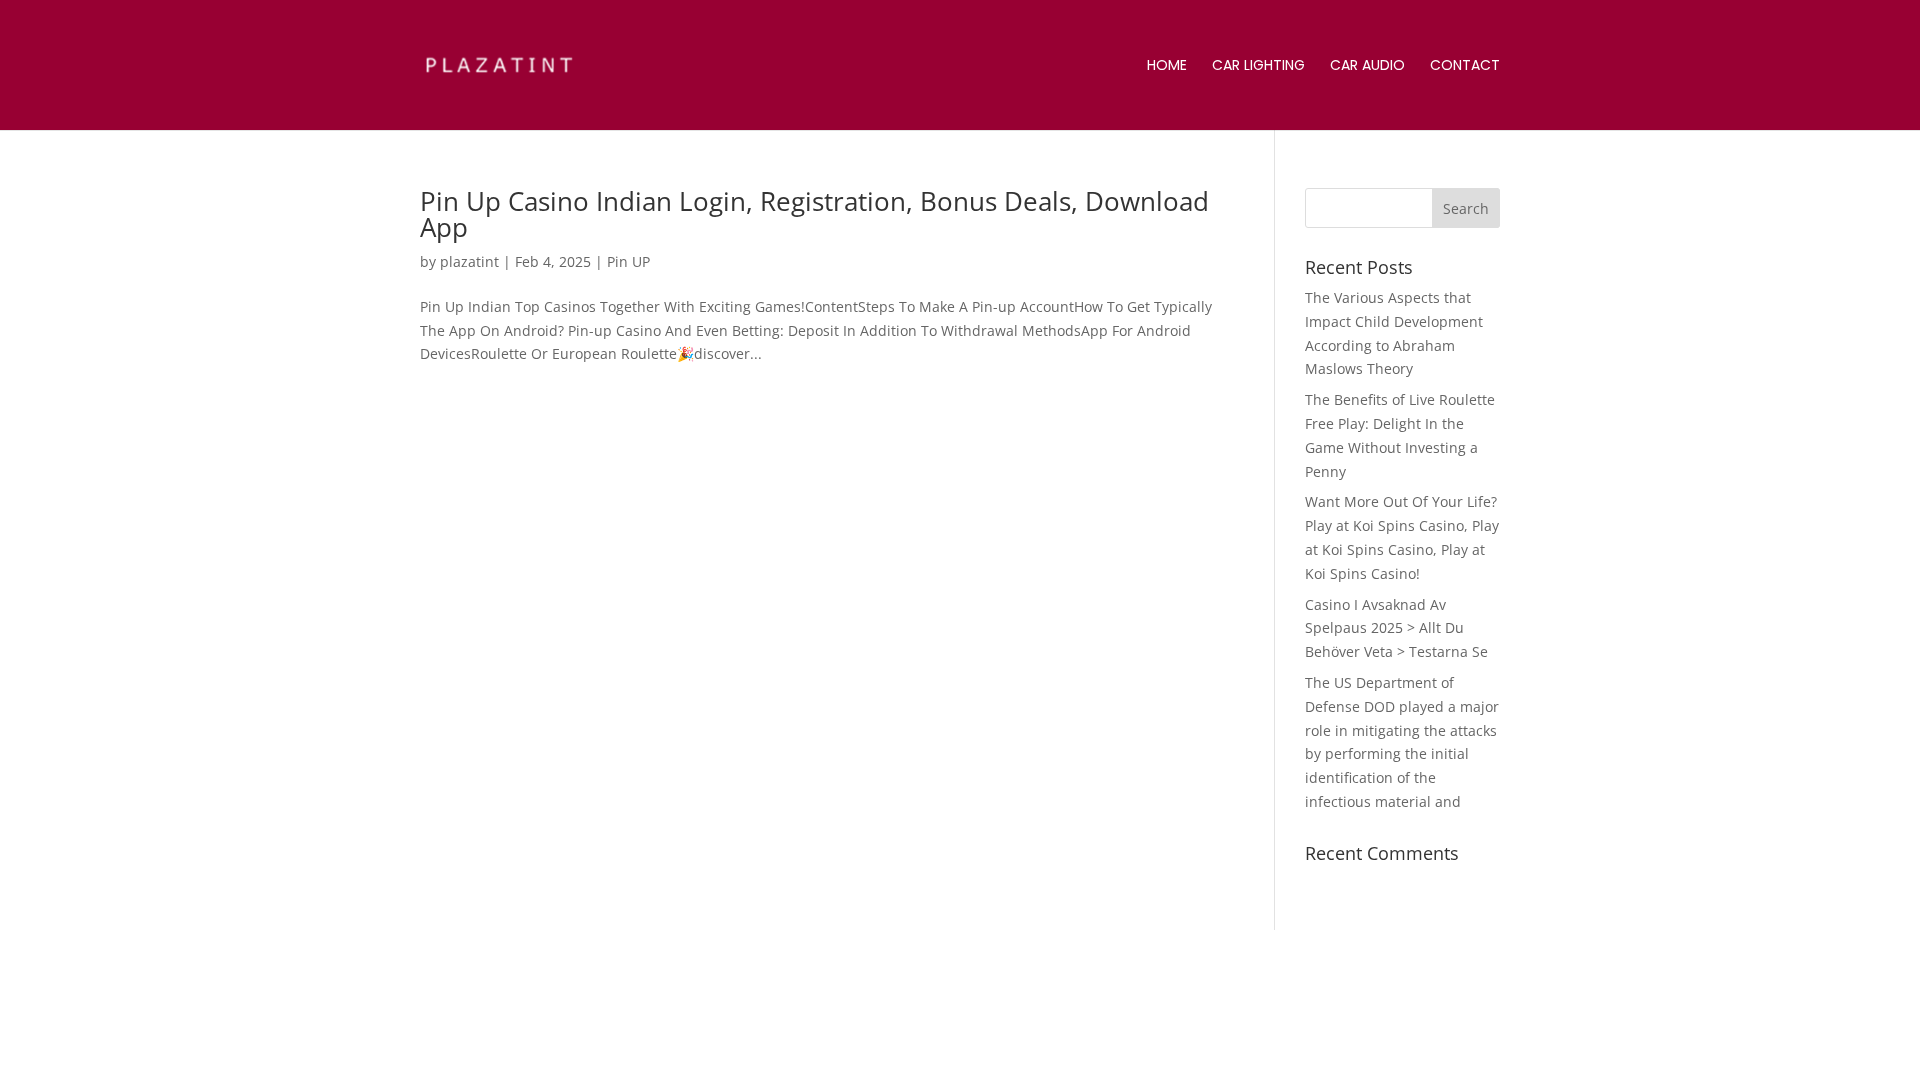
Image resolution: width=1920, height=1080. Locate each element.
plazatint (469, 261)
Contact (1465, 66)
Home (1167, 66)
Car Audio (1367, 66)
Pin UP (628, 261)
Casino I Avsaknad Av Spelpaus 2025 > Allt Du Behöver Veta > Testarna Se (1396, 628)
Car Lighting (1258, 66)
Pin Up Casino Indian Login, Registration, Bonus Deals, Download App (814, 214)
